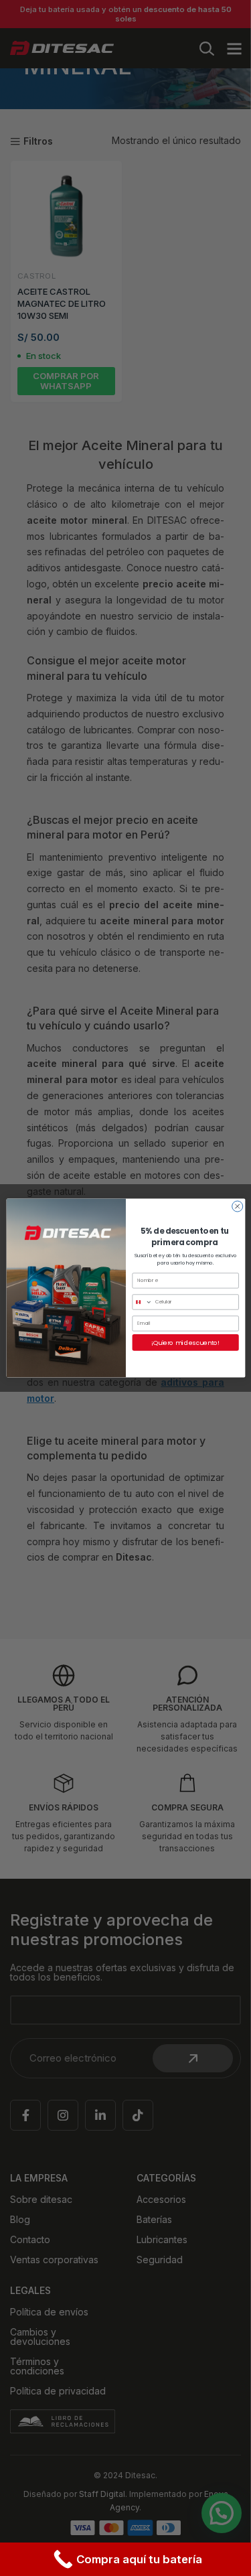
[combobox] (142, 1302)
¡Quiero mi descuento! (185, 1343)
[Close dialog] (237, 1206)
